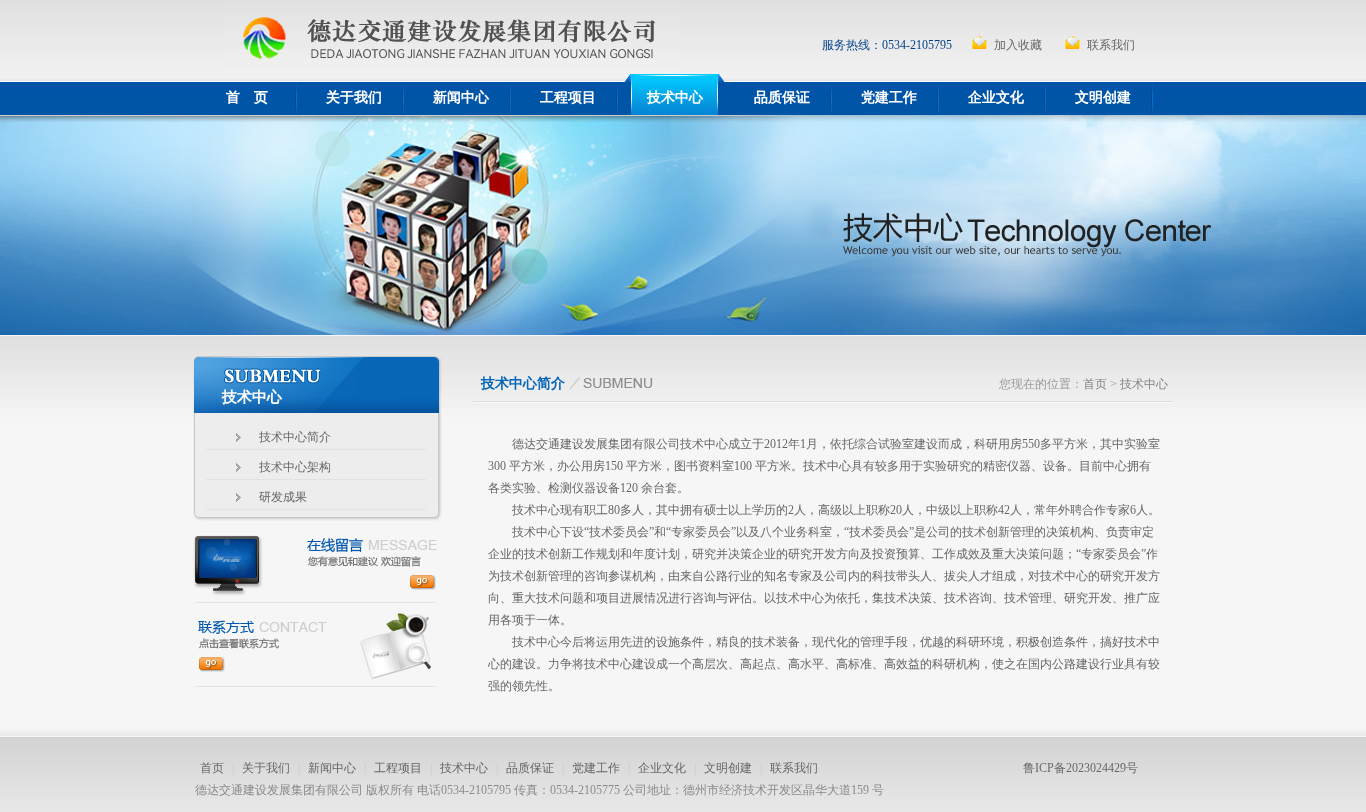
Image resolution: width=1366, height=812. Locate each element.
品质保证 (782, 97)
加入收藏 (1018, 45)
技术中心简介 (295, 437)
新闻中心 (461, 97)
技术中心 (675, 97)
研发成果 (283, 497)
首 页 (247, 97)
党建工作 (889, 97)
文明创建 (1103, 97)
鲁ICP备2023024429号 (1080, 768)
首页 (1095, 384)
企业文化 (996, 97)
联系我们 (1111, 45)
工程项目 (568, 97)
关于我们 (354, 97)
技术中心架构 (295, 467)
